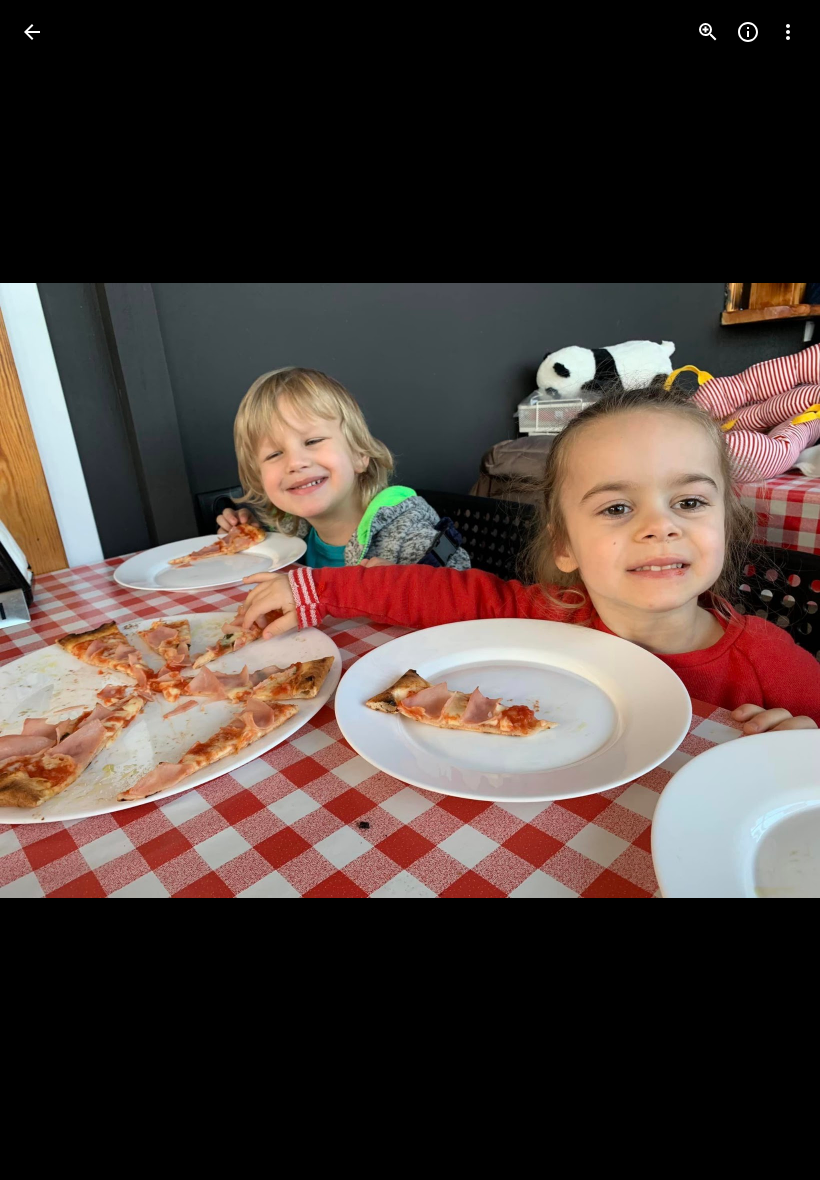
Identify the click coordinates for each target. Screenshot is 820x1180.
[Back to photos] (32, 32)
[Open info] (748, 32)
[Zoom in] (708, 32)
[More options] (788, 32)
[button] (56, 590)
